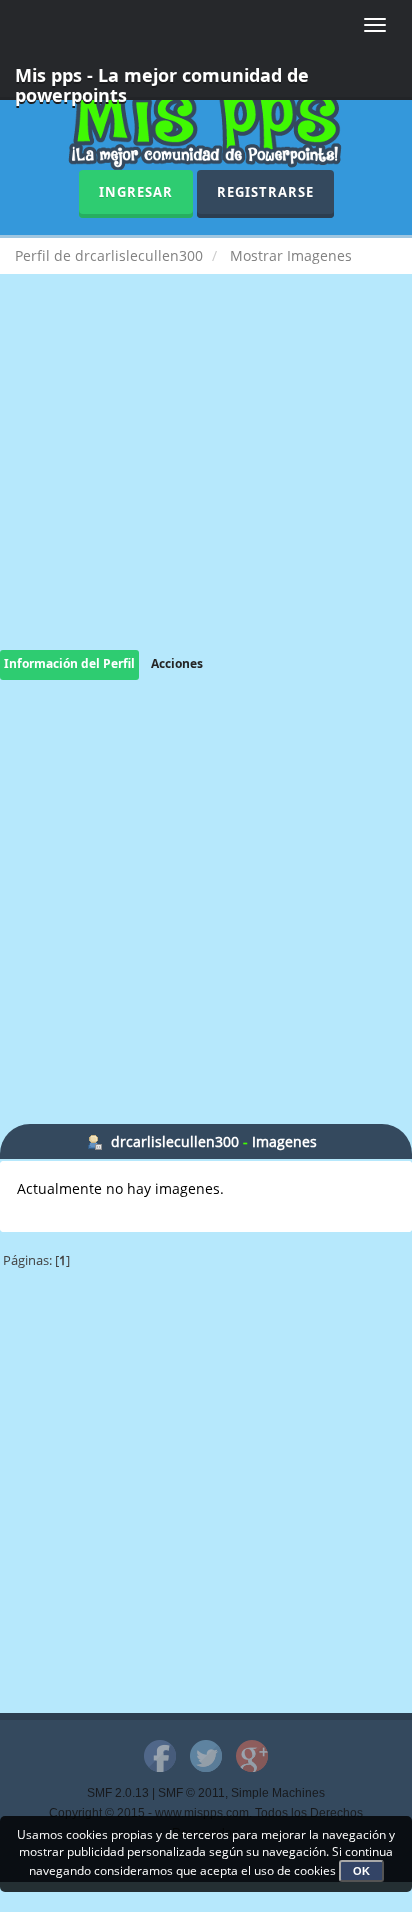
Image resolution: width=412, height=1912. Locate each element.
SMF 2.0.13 (118, 1793)
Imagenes (284, 1141)
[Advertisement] (206, 482)
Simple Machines (278, 1793)
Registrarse (265, 192)
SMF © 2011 (191, 1793)
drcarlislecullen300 (175, 1141)
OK (361, 1871)
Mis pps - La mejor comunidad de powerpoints (162, 81)
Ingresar (136, 192)
